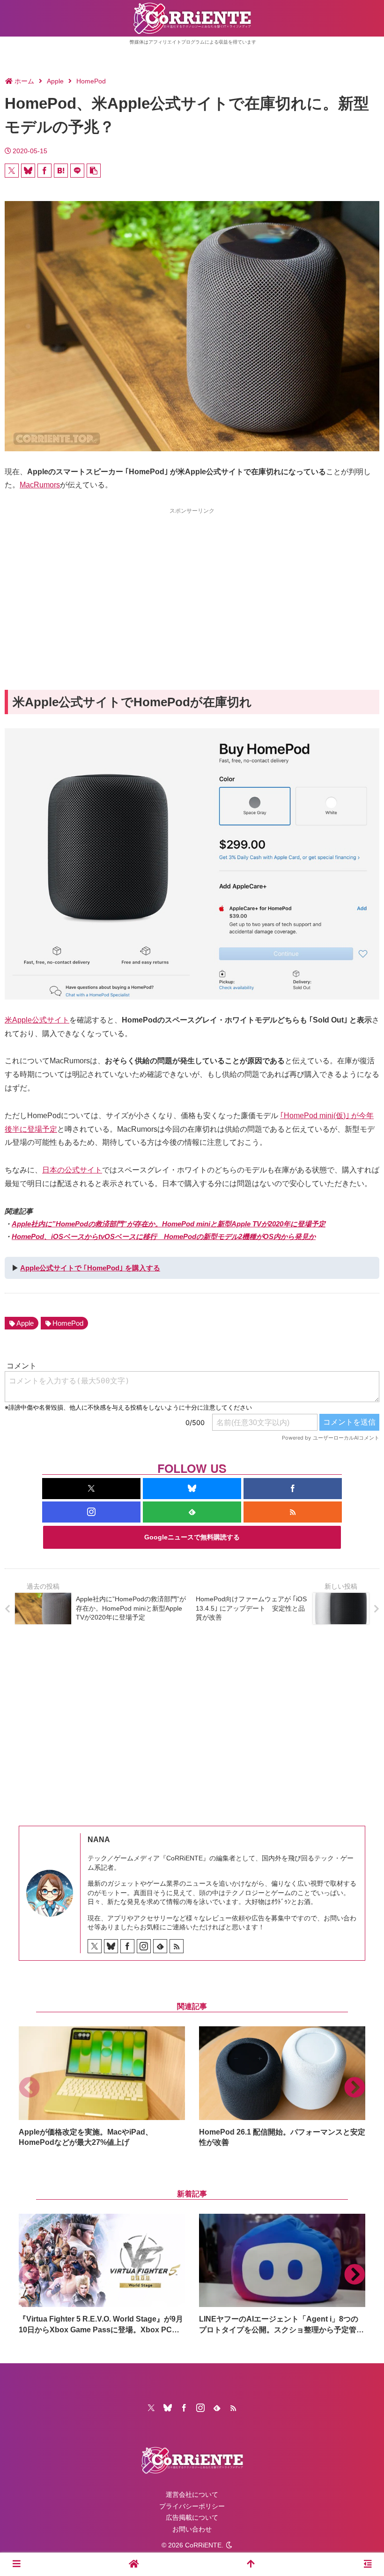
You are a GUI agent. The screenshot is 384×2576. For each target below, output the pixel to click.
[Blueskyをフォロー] (192, 1489)
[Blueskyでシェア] (28, 171)
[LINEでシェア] (77, 171)
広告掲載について (192, 2517)
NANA (99, 1840)
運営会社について (192, 2494)
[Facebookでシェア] (44, 171)
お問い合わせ (192, 2529)
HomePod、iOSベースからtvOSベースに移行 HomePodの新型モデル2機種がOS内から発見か (164, 1236)
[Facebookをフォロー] (293, 1489)
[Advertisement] (192, 582)
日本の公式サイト (72, 1170)
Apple (25, 1323)
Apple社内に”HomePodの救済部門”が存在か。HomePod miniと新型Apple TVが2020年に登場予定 (169, 1224)
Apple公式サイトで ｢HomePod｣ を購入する (90, 1268)
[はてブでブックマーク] (61, 171)
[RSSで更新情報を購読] (293, 1512)
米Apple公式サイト (37, 1020)
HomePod (68, 1323)
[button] (94, 171)
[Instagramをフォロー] (91, 1512)
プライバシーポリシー (192, 2506)
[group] (102, 2087)
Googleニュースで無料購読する (192, 1537)
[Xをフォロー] (91, 1489)
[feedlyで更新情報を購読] (192, 1512)
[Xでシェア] (12, 171)
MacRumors (40, 485)
